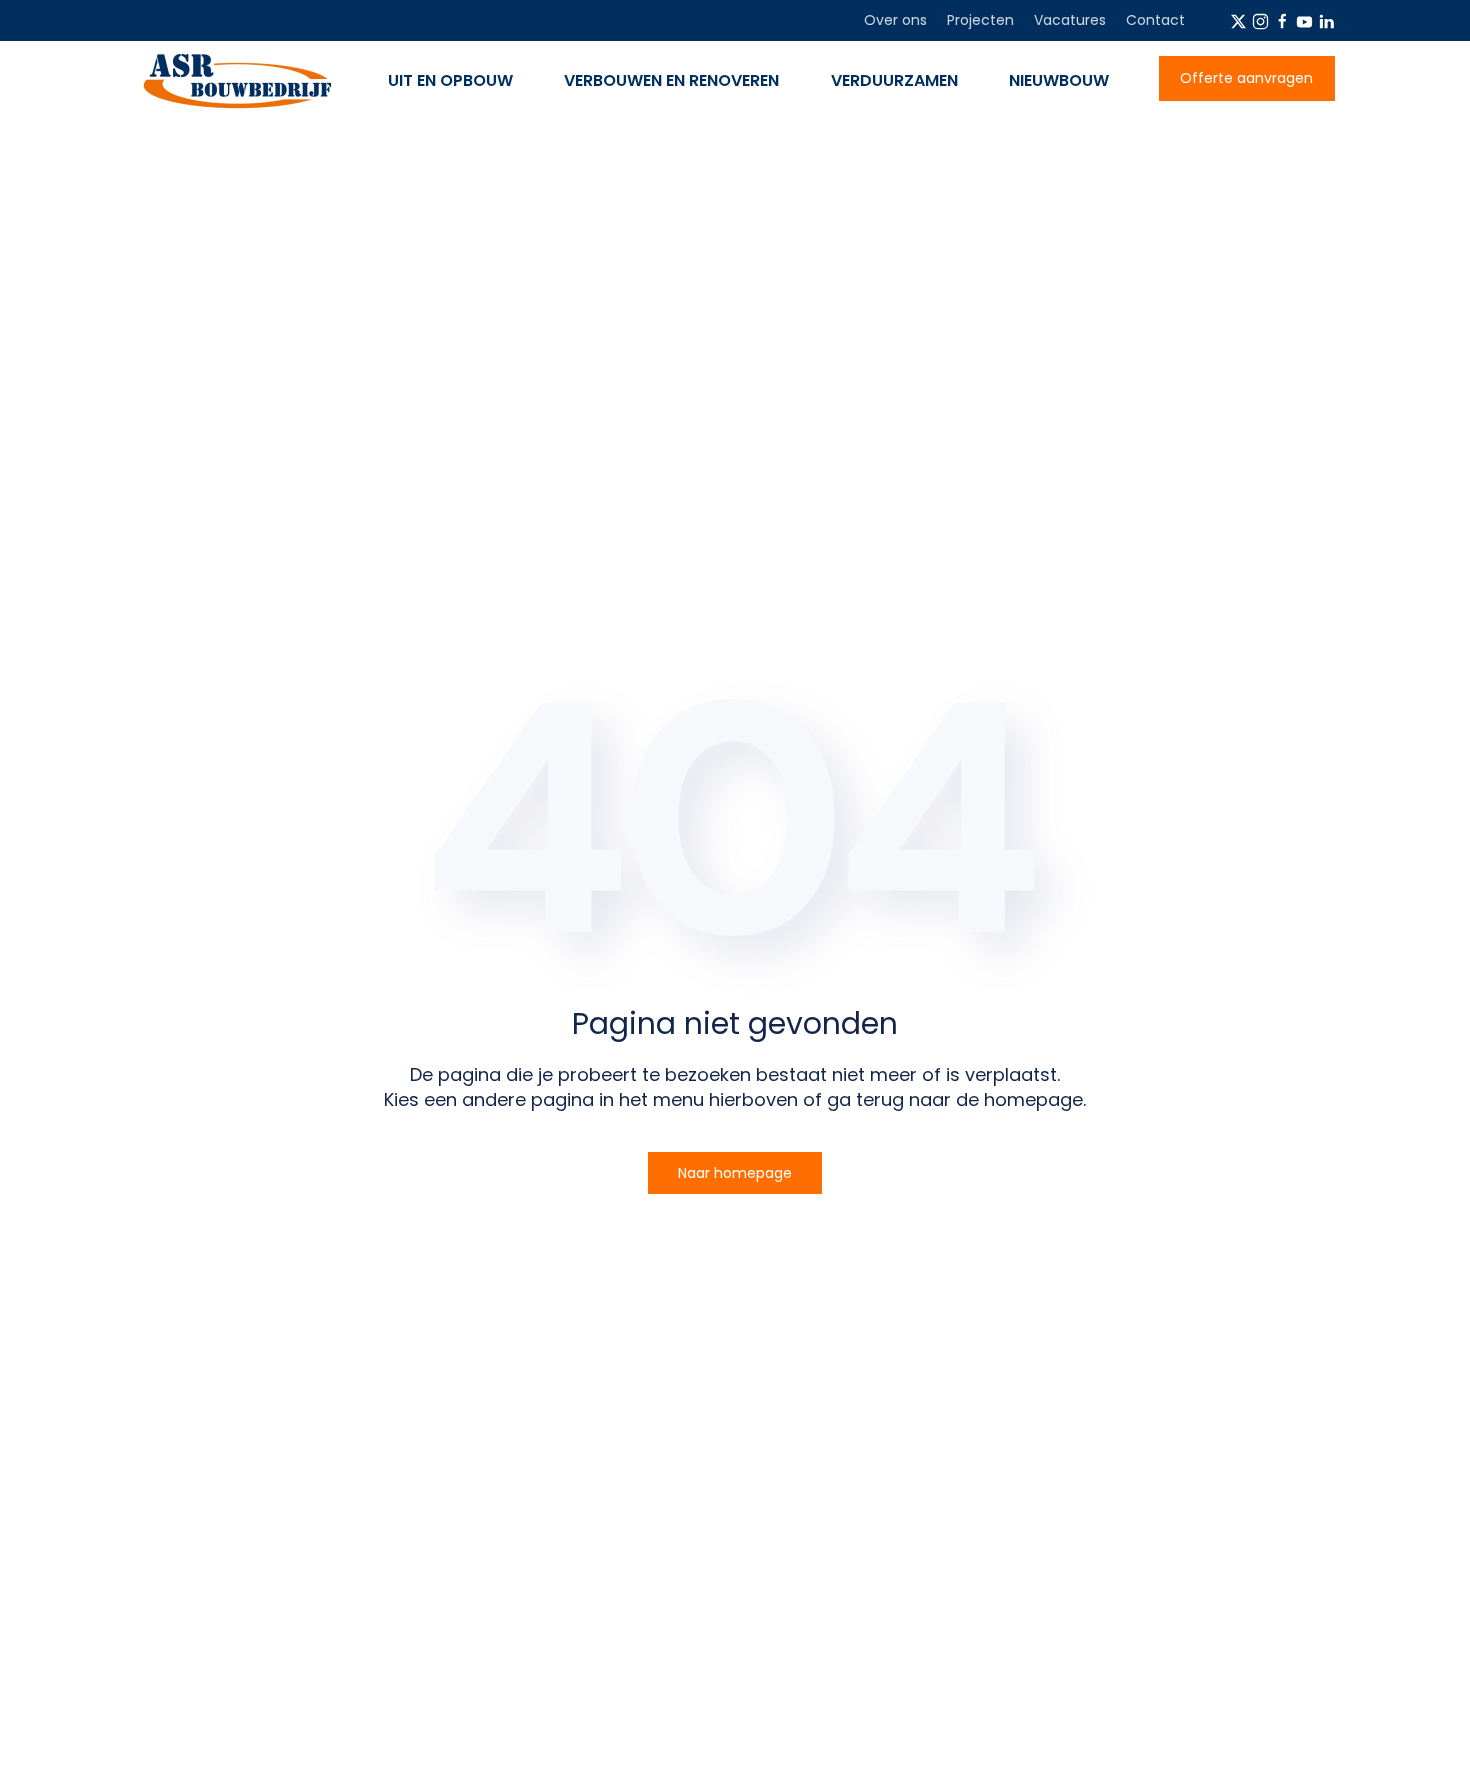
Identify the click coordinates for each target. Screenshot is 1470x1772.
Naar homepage (735, 1173)
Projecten (980, 20)
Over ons (895, 20)
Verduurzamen (894, 80)
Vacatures (1070, 20)
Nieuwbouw (1059, 80)
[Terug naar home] (236, 81)
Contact (1155, 20)
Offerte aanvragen (1246, 78)
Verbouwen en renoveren (671, 80)
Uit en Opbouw (450, 80)
